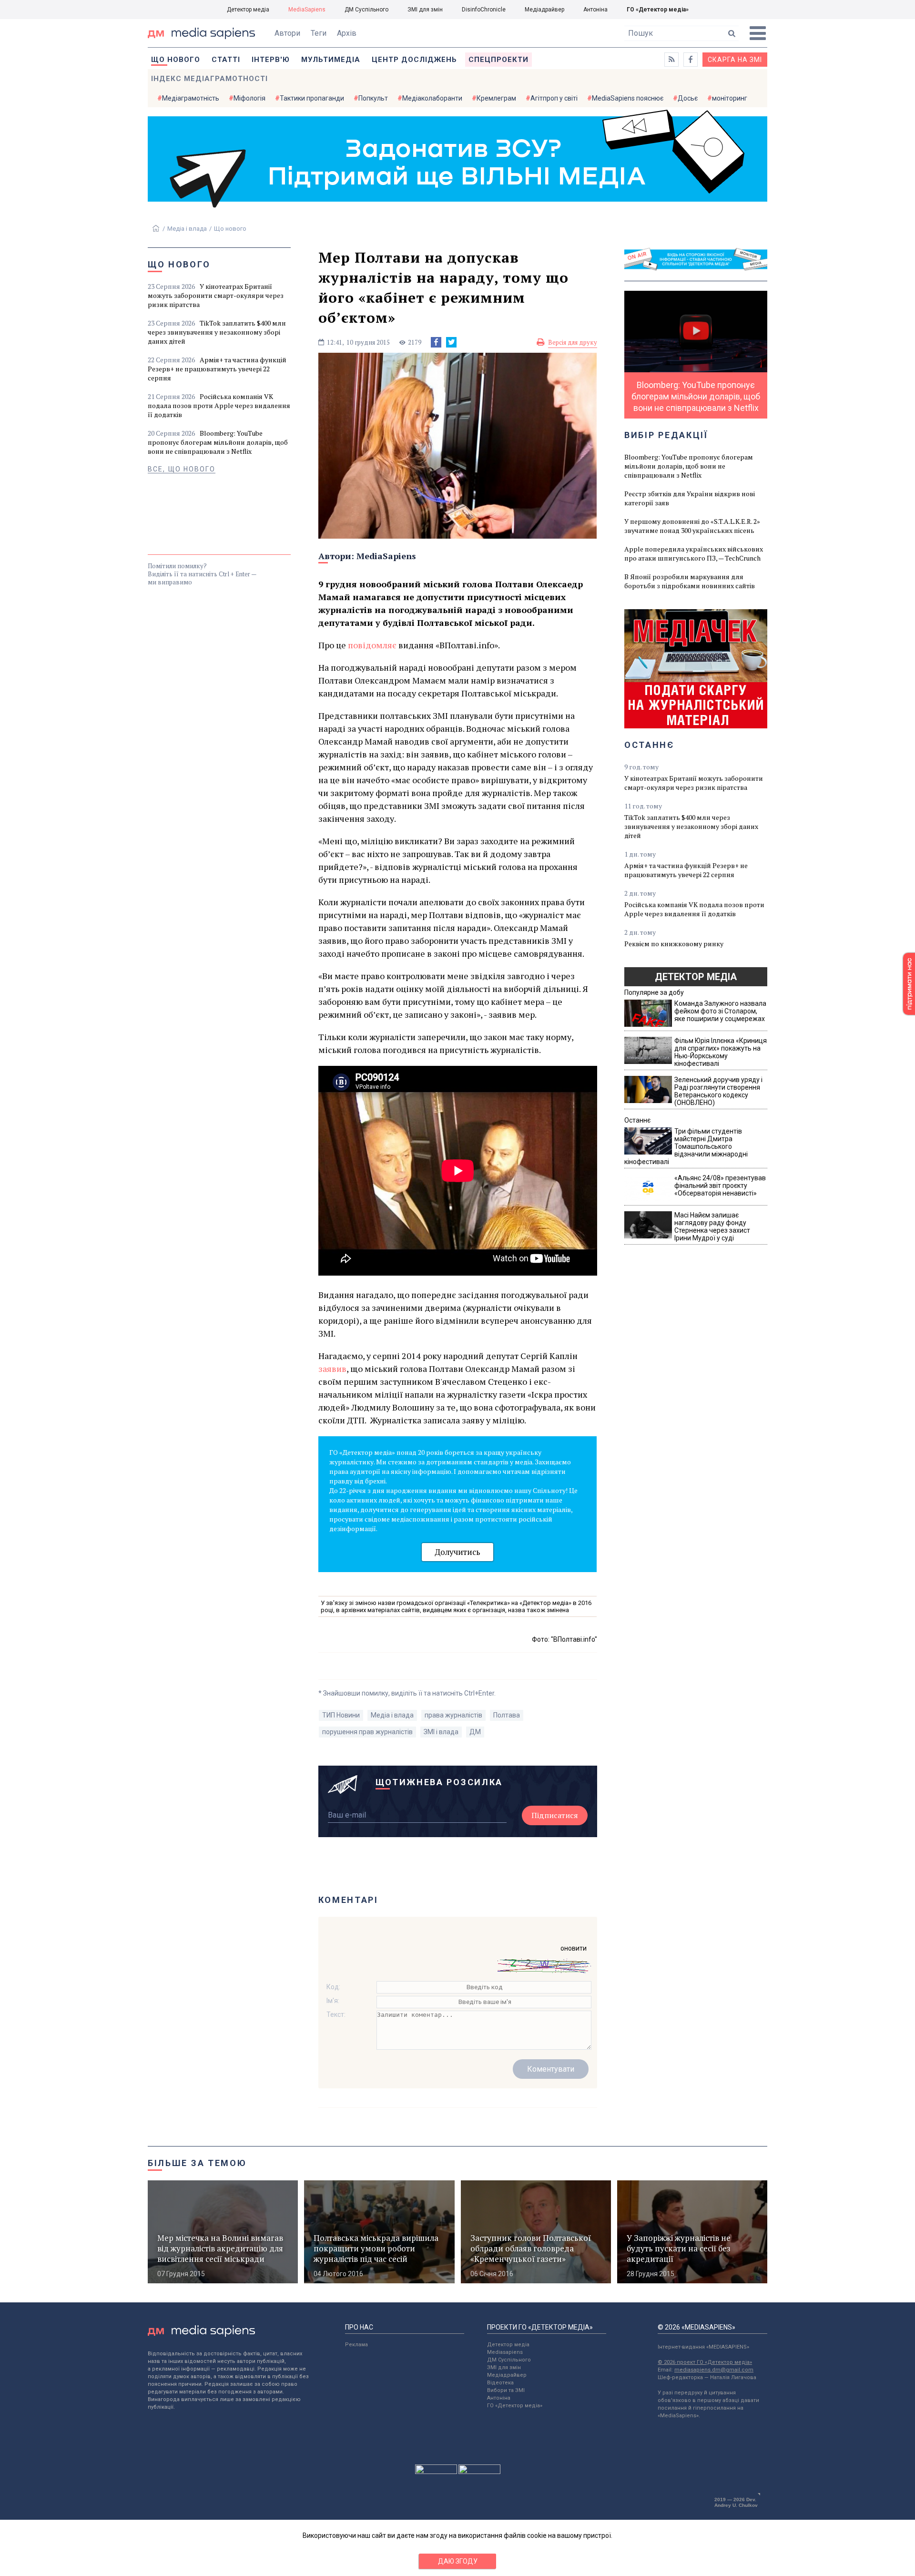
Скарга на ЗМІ (735, 60)
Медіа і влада (187, 229)
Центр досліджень (414, 60)
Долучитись (457, 1552)
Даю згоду (458, 2561)
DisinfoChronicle (484, 10)
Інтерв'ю (271, 60)
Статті (226, 60)
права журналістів (453, 1715)
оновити (574, 1948)
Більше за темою (197, 2163)
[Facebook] (436, 342)
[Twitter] (451, 342)
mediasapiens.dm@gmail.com (714, 2370)
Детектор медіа (248, 10)
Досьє (688, 98)
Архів (347, 33)
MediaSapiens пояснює (628, 98)
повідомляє (372, 645)
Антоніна (595, 10)
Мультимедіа (331, 60)
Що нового (176, 60)
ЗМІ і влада (441, 1732)
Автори (287, 33)
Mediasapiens (505, 2352)
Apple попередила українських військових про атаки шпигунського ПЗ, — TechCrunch (694, 553)
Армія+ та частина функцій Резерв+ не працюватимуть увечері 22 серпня (217, 369)
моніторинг (730, 98)
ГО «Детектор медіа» (658, 10)
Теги (319, 33)
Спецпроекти (498, 60)
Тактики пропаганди (312, 98)
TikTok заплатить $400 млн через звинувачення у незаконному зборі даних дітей (217, 332)
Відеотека (500, 2383)
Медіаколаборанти (432, 98)
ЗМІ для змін (425, 10)
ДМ (475, 1732)
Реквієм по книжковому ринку (674, 944)
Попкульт (373, 98)
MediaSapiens (307, 10)
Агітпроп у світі (554, 98)
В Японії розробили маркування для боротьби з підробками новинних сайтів (690, 581)
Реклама (356, 2345)
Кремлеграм (496, 98)
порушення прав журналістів (367, 1732)
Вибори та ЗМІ (506, 2390)
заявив (332, 1369)
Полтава (507, 1715)
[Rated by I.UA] (436, 2472)
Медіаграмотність (191, 98)
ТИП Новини (341, 1715)
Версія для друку (573, 342)
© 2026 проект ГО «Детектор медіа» (705, 2362)
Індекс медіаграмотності (209, 79)
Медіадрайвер (544, 10)
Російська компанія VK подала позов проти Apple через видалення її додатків (219, 405)
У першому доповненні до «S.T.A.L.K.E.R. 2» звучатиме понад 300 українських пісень (692, 526)
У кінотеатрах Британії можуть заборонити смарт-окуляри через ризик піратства (216, 295)
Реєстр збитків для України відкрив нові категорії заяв (690, 498)
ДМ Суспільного (366, 10)
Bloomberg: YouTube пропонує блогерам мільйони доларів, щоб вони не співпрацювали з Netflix (218, 442)
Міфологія (249, 98)
